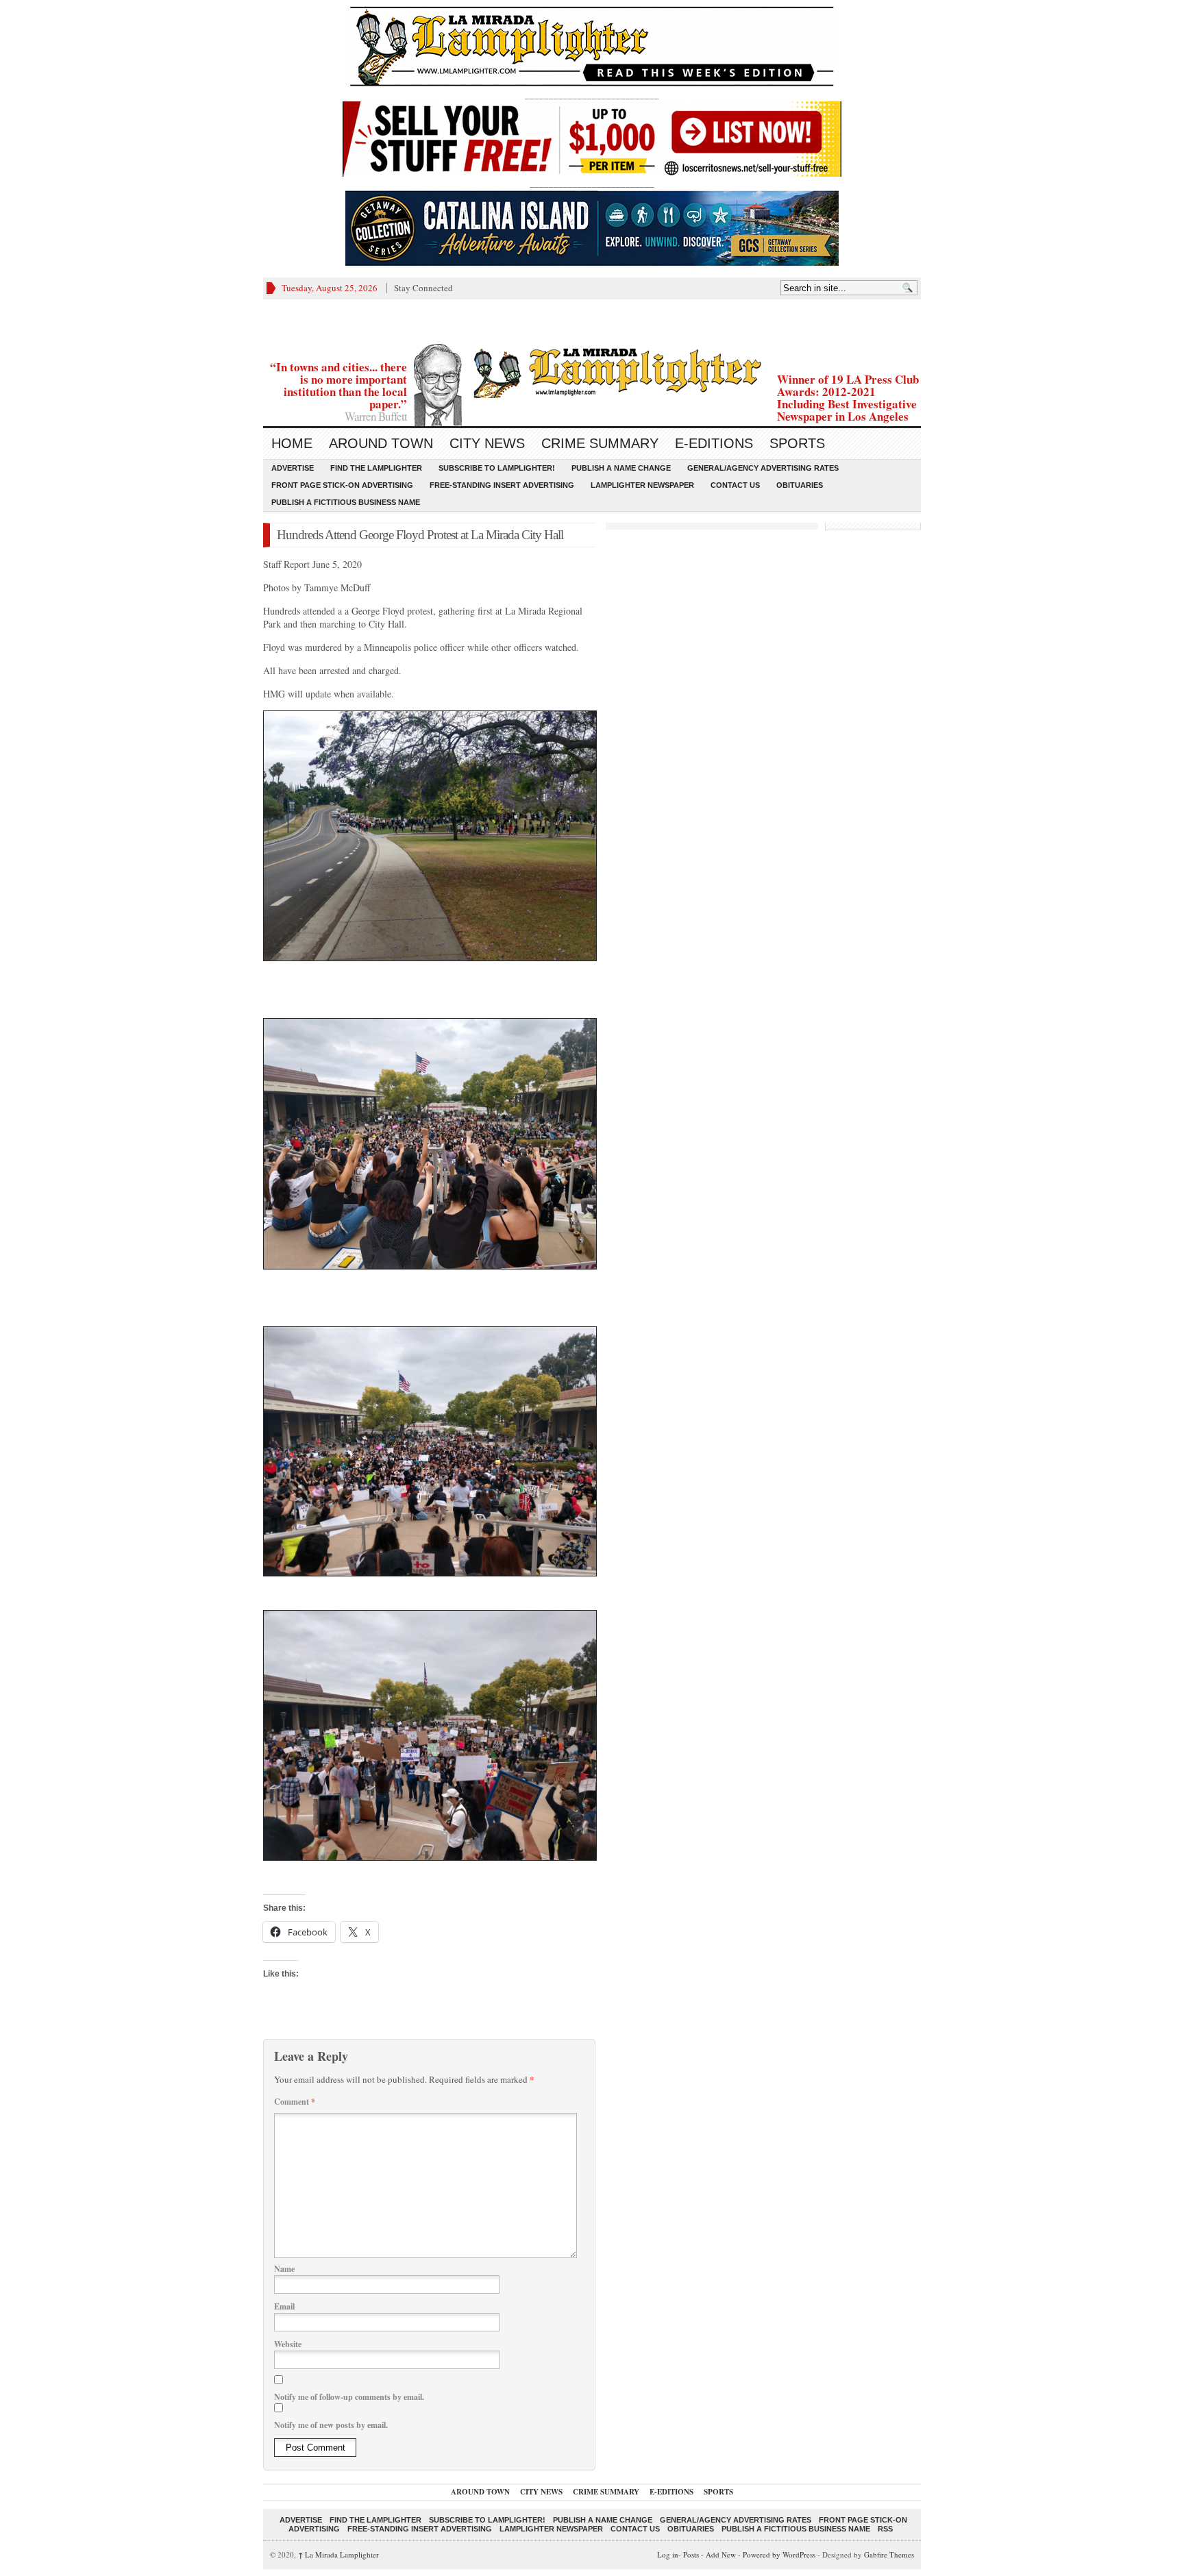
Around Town (381, 443)
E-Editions (714, 443)
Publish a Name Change (621, 468)
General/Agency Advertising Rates (763, 468)
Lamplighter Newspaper (642, 485)
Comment (295, 2102)
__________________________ (592, 183)
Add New (721, 2554)
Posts (691, 2554)
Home (292, 443)
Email (284, 2306)
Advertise (293, 468)
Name (284, 2269)
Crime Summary (600, 443)
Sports (797, 443)
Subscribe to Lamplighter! (497, 468)
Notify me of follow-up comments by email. (349, 2397)
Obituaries (800, 485)
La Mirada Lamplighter (338, 2554)
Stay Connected (423, 288)
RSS (885, 2529)
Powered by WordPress (779, 2554)
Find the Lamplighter (376, 468)
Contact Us (735, 485)
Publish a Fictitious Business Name (346, 502)
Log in (668, 2554)
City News (487, 443)
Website (288, 2344)
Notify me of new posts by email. (331, 2425)
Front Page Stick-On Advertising (342, 485)
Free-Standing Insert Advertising (502, 485)
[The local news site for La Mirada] (592, 371)
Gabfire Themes (889, 2554)
